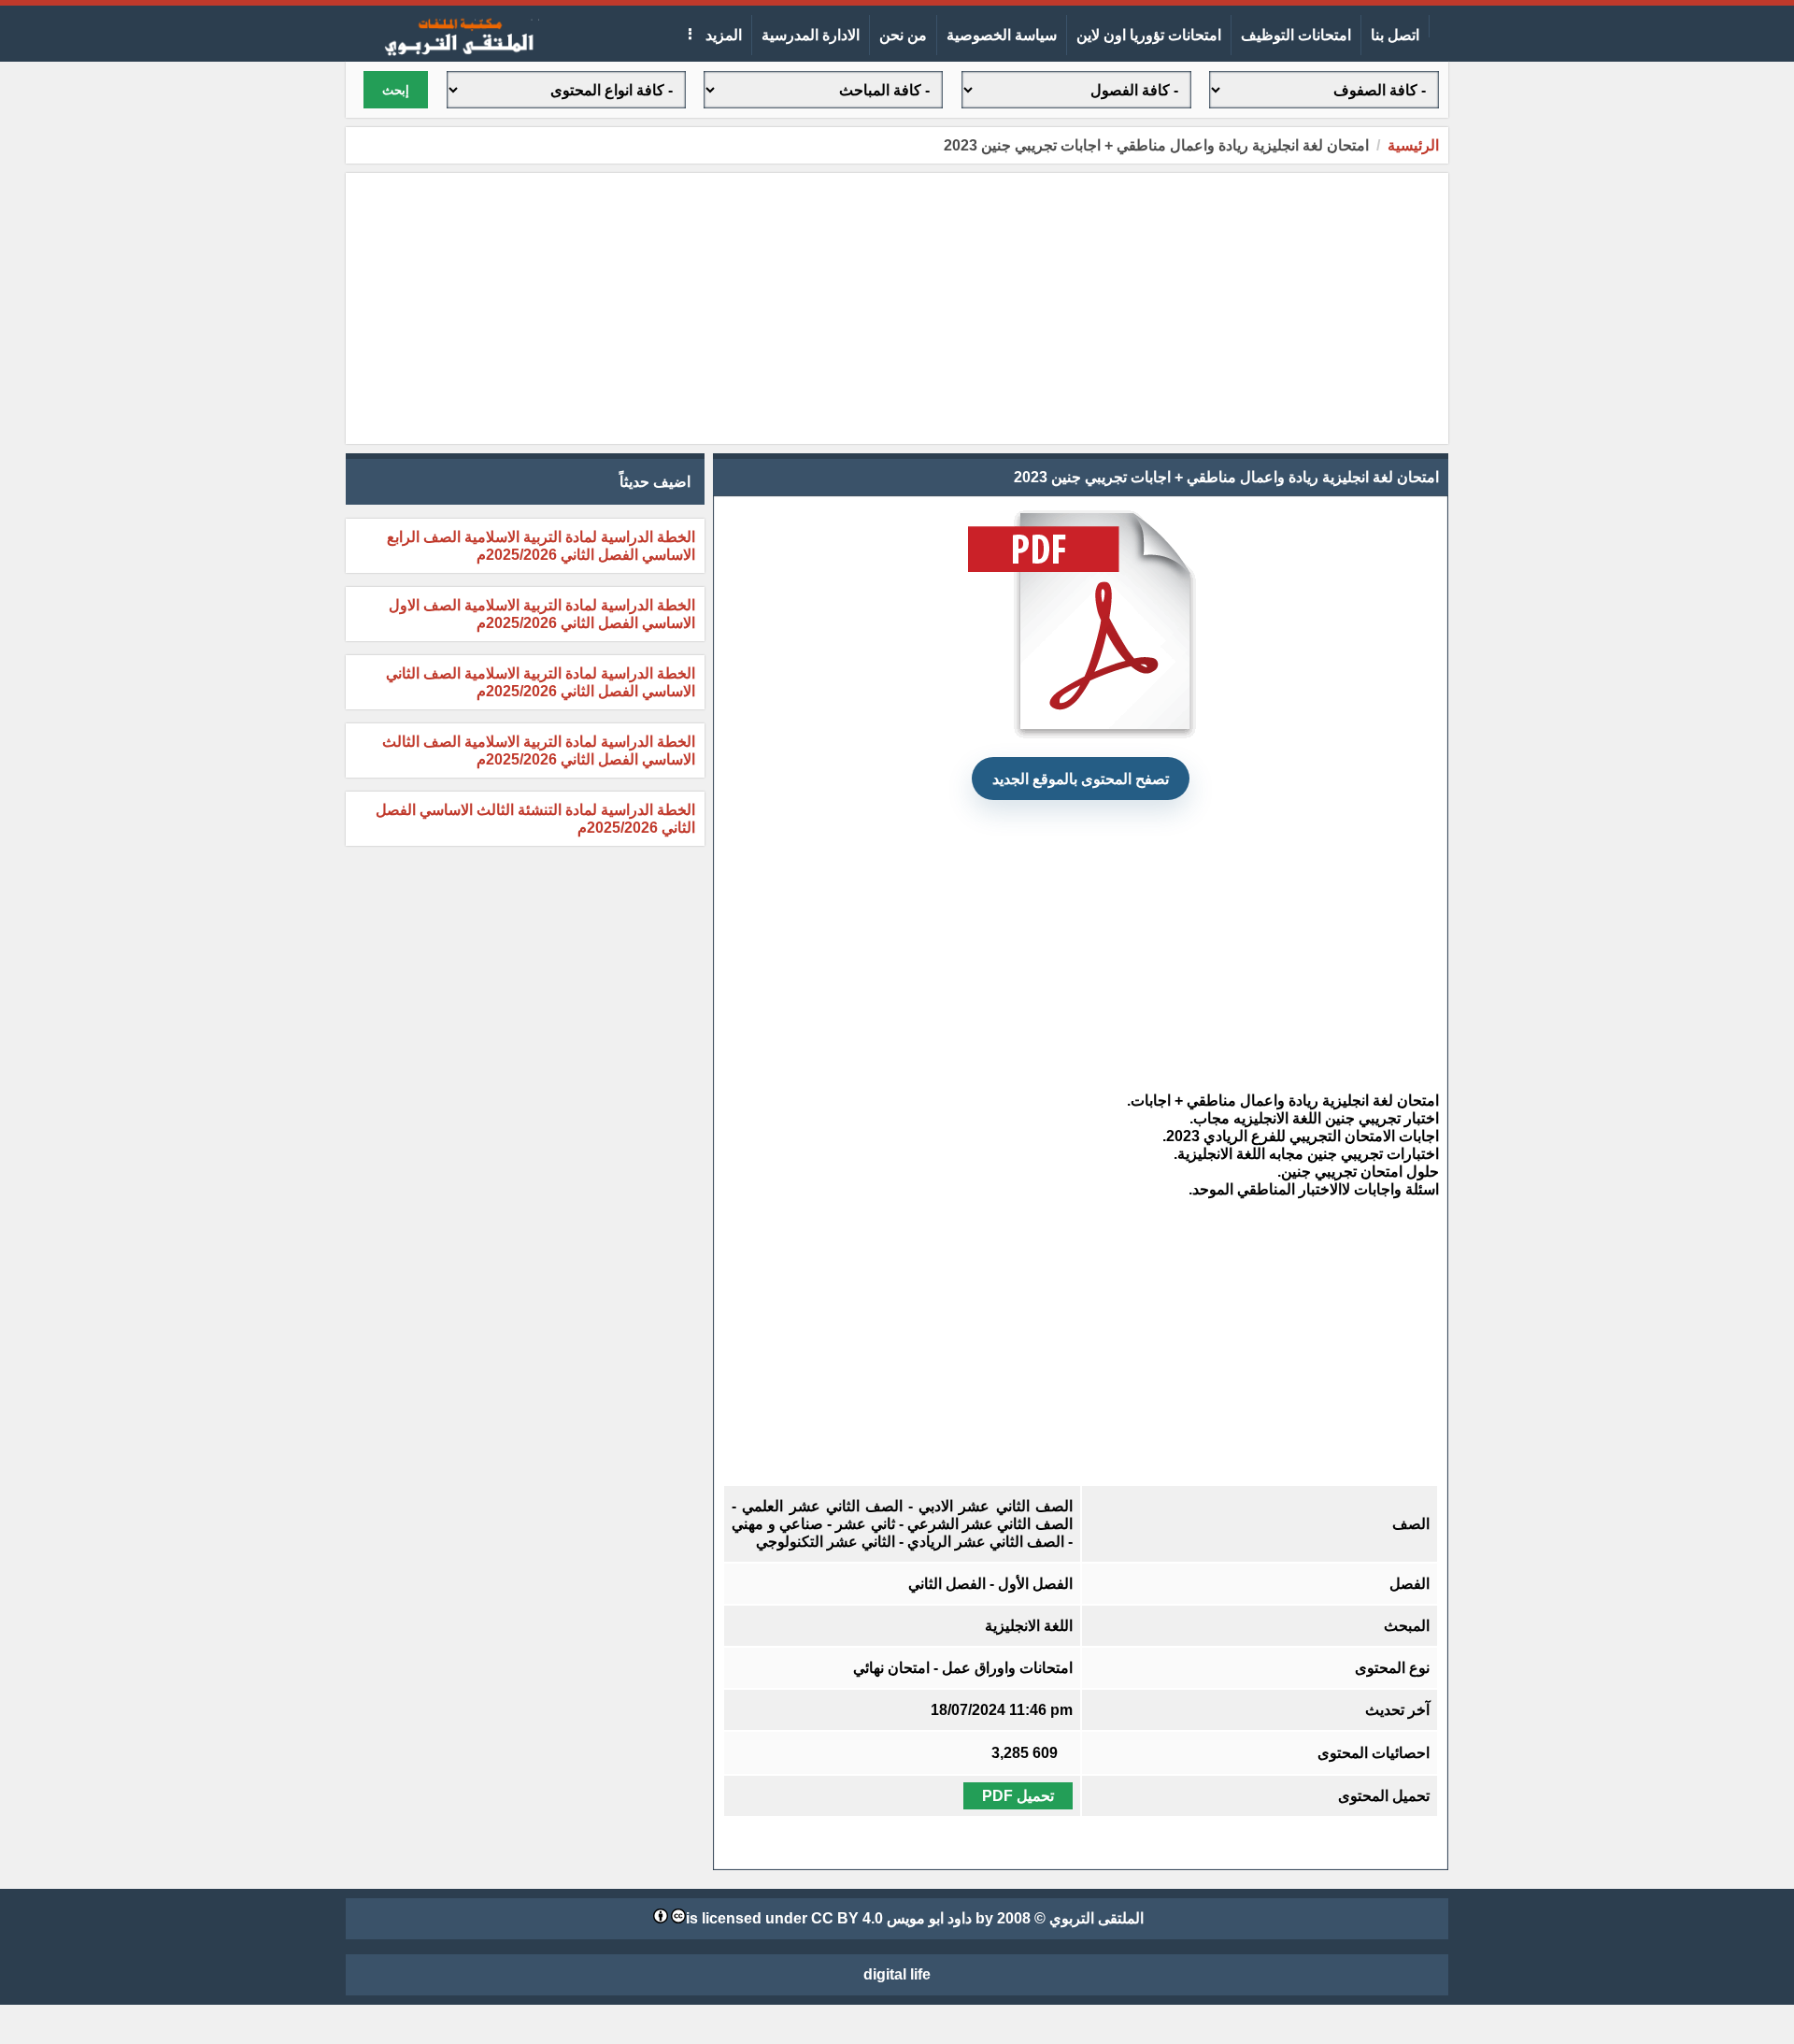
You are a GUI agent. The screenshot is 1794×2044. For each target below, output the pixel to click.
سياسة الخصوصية (1002, 35)
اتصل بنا (1395, 35)
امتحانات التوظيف (1296, 35)
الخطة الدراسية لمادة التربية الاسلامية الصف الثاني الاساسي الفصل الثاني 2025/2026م (541, 682)
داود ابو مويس (929, 1918)
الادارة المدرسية (811, 35)
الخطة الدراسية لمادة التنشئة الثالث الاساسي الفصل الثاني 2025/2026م (535, 819)
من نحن (903, 35)
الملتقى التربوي (1096, 1918)
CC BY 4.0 (847, 1918)
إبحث (396, 90)
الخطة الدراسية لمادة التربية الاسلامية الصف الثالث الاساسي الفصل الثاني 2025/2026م (539, 750)
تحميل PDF (1018, 1796)
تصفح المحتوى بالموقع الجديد (1081, 779)
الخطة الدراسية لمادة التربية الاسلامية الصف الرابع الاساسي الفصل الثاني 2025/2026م (541, 546)
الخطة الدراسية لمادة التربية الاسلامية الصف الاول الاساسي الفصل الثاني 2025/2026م (542, 614)
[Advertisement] (897, 308)
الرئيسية (1413, 145)
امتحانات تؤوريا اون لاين (1149, 35)
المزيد (722, 35)
